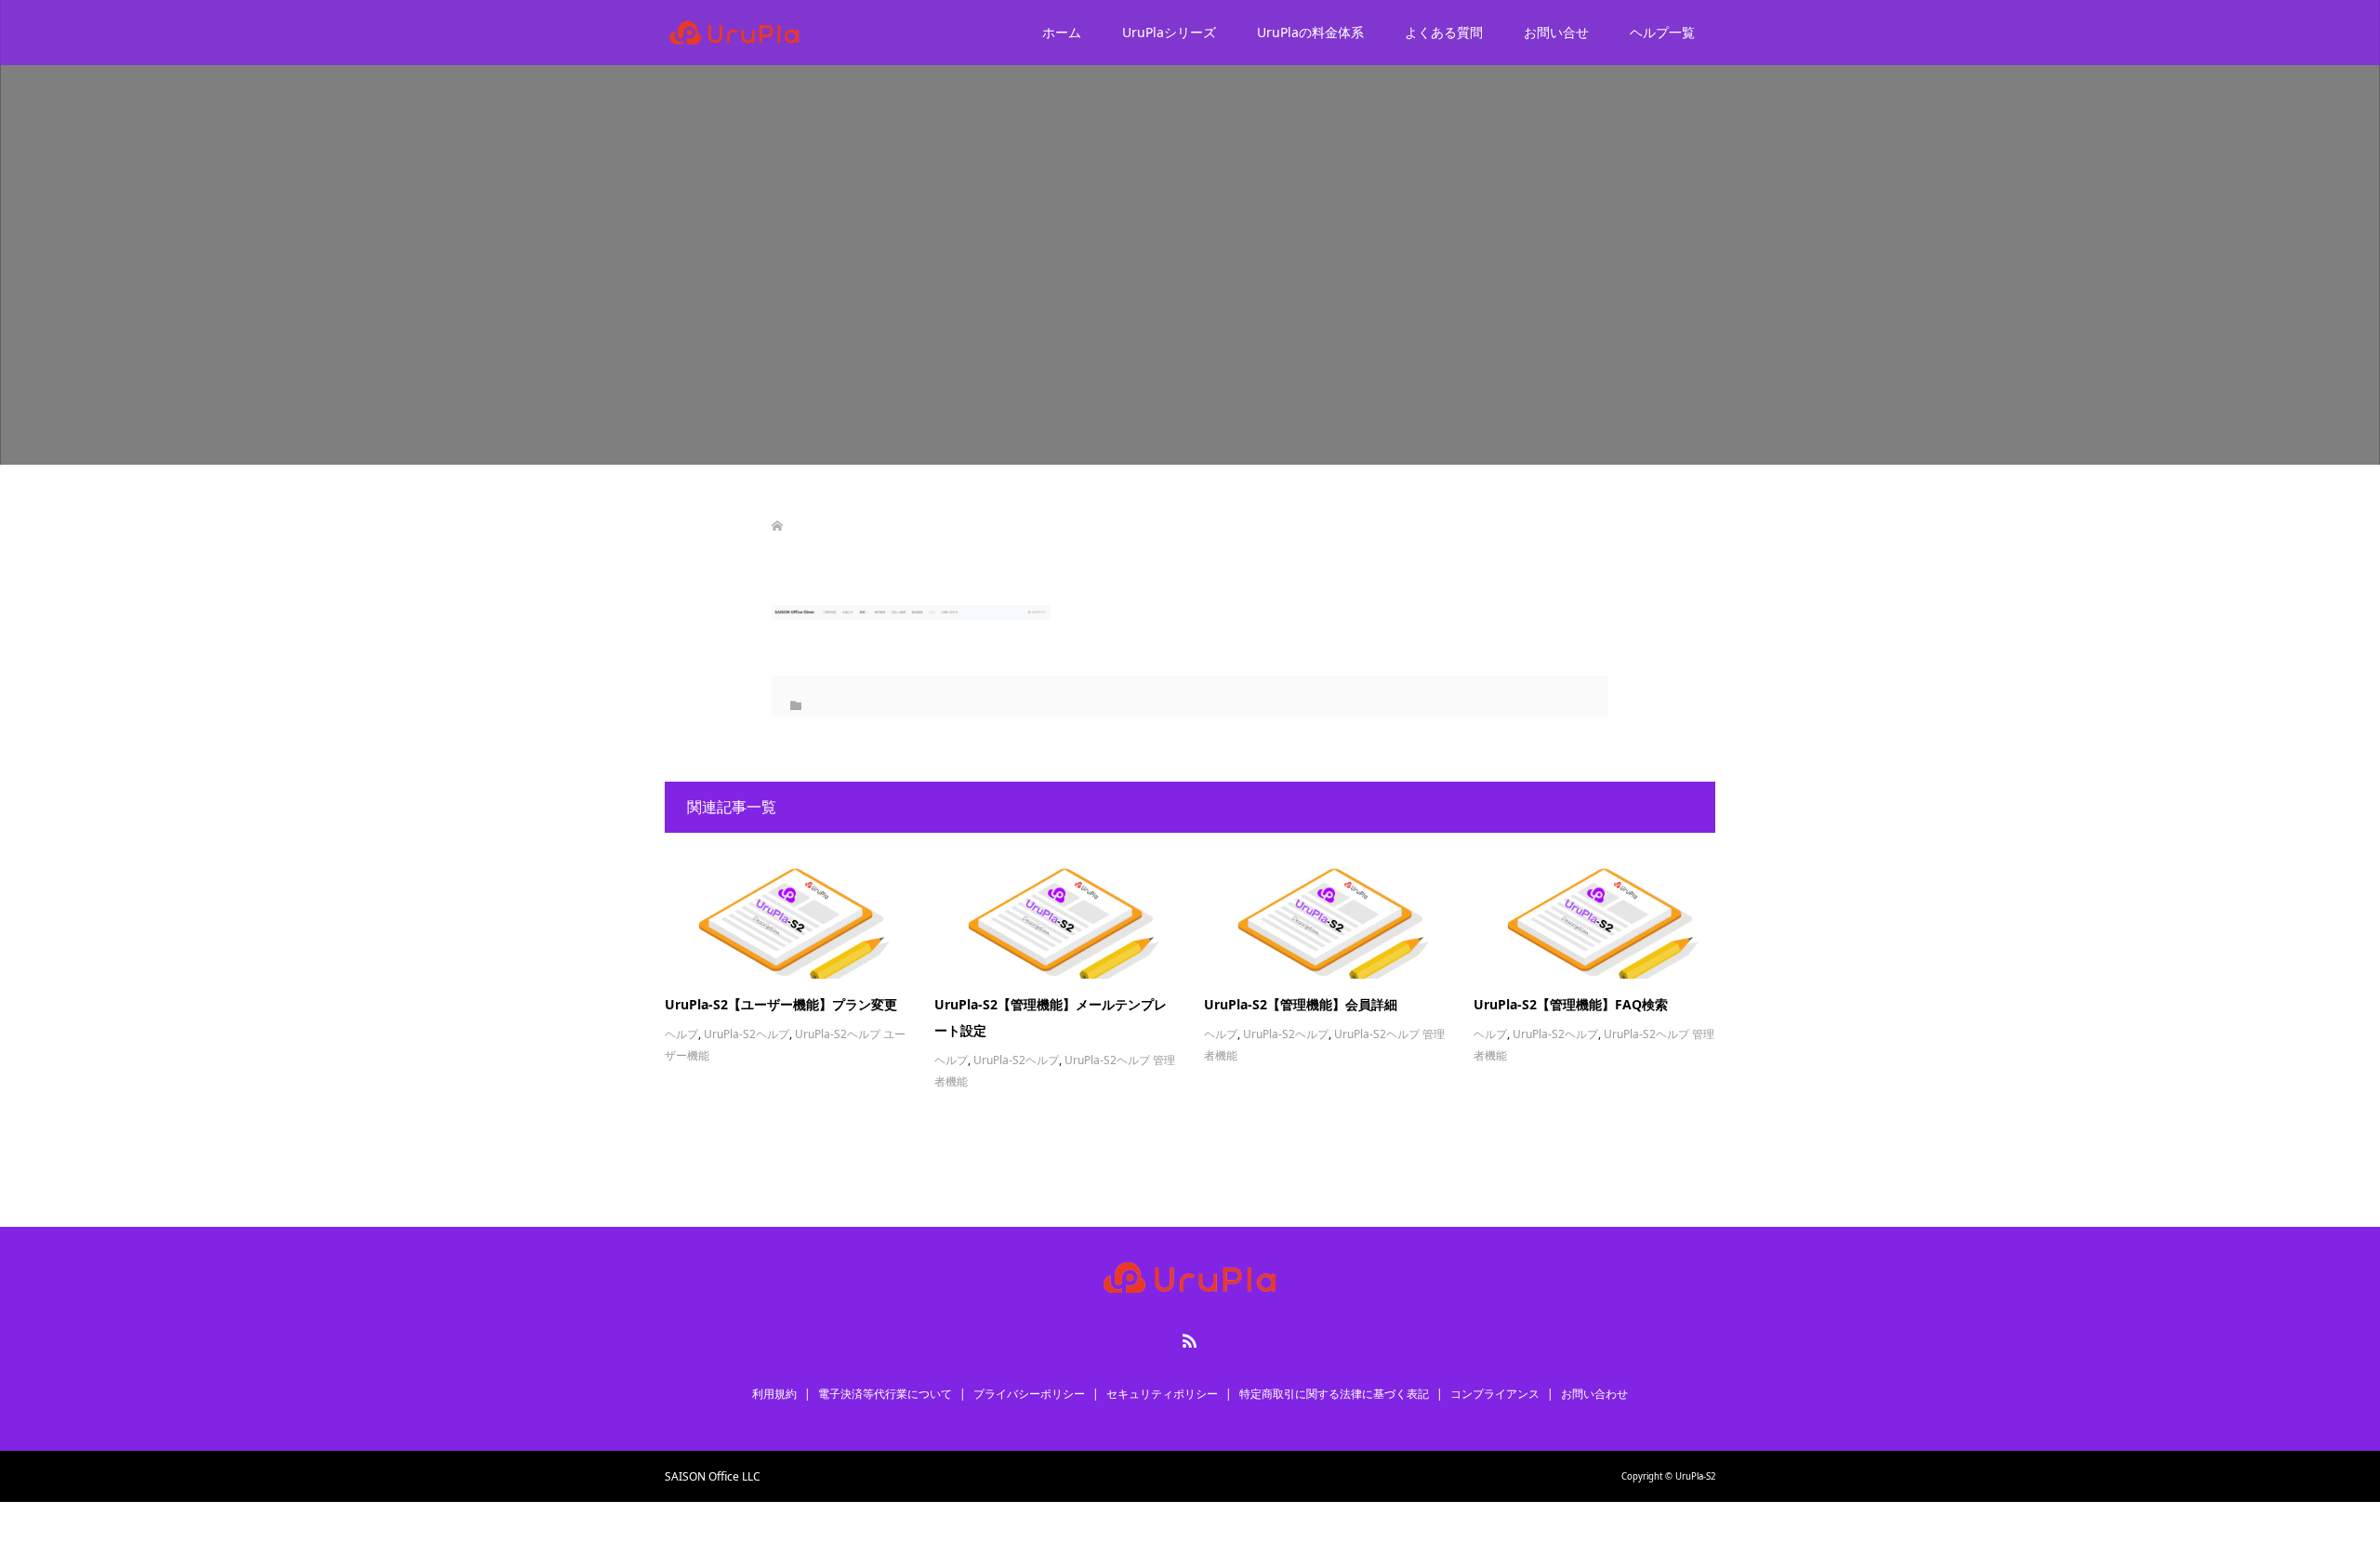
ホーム (1062, 32)
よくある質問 (1444, 32)
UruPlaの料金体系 (1310, 32)
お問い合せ (1556, 32)
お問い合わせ (1594, 1394)
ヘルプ (681, 1034)
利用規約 (774, 1394)
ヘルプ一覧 (1662, 32)
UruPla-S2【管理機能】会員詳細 (1301, 1004)
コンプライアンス (1495, 1394)
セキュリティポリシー (1162, 1394)
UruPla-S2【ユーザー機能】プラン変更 (781, 1004)
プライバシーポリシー (1029, 1394)
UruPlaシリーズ (1169, 32)
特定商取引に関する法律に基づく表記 (1334, 1394)
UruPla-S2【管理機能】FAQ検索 (1571, 1004)
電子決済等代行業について (885, 1394)
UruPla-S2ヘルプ (747, 1034)
